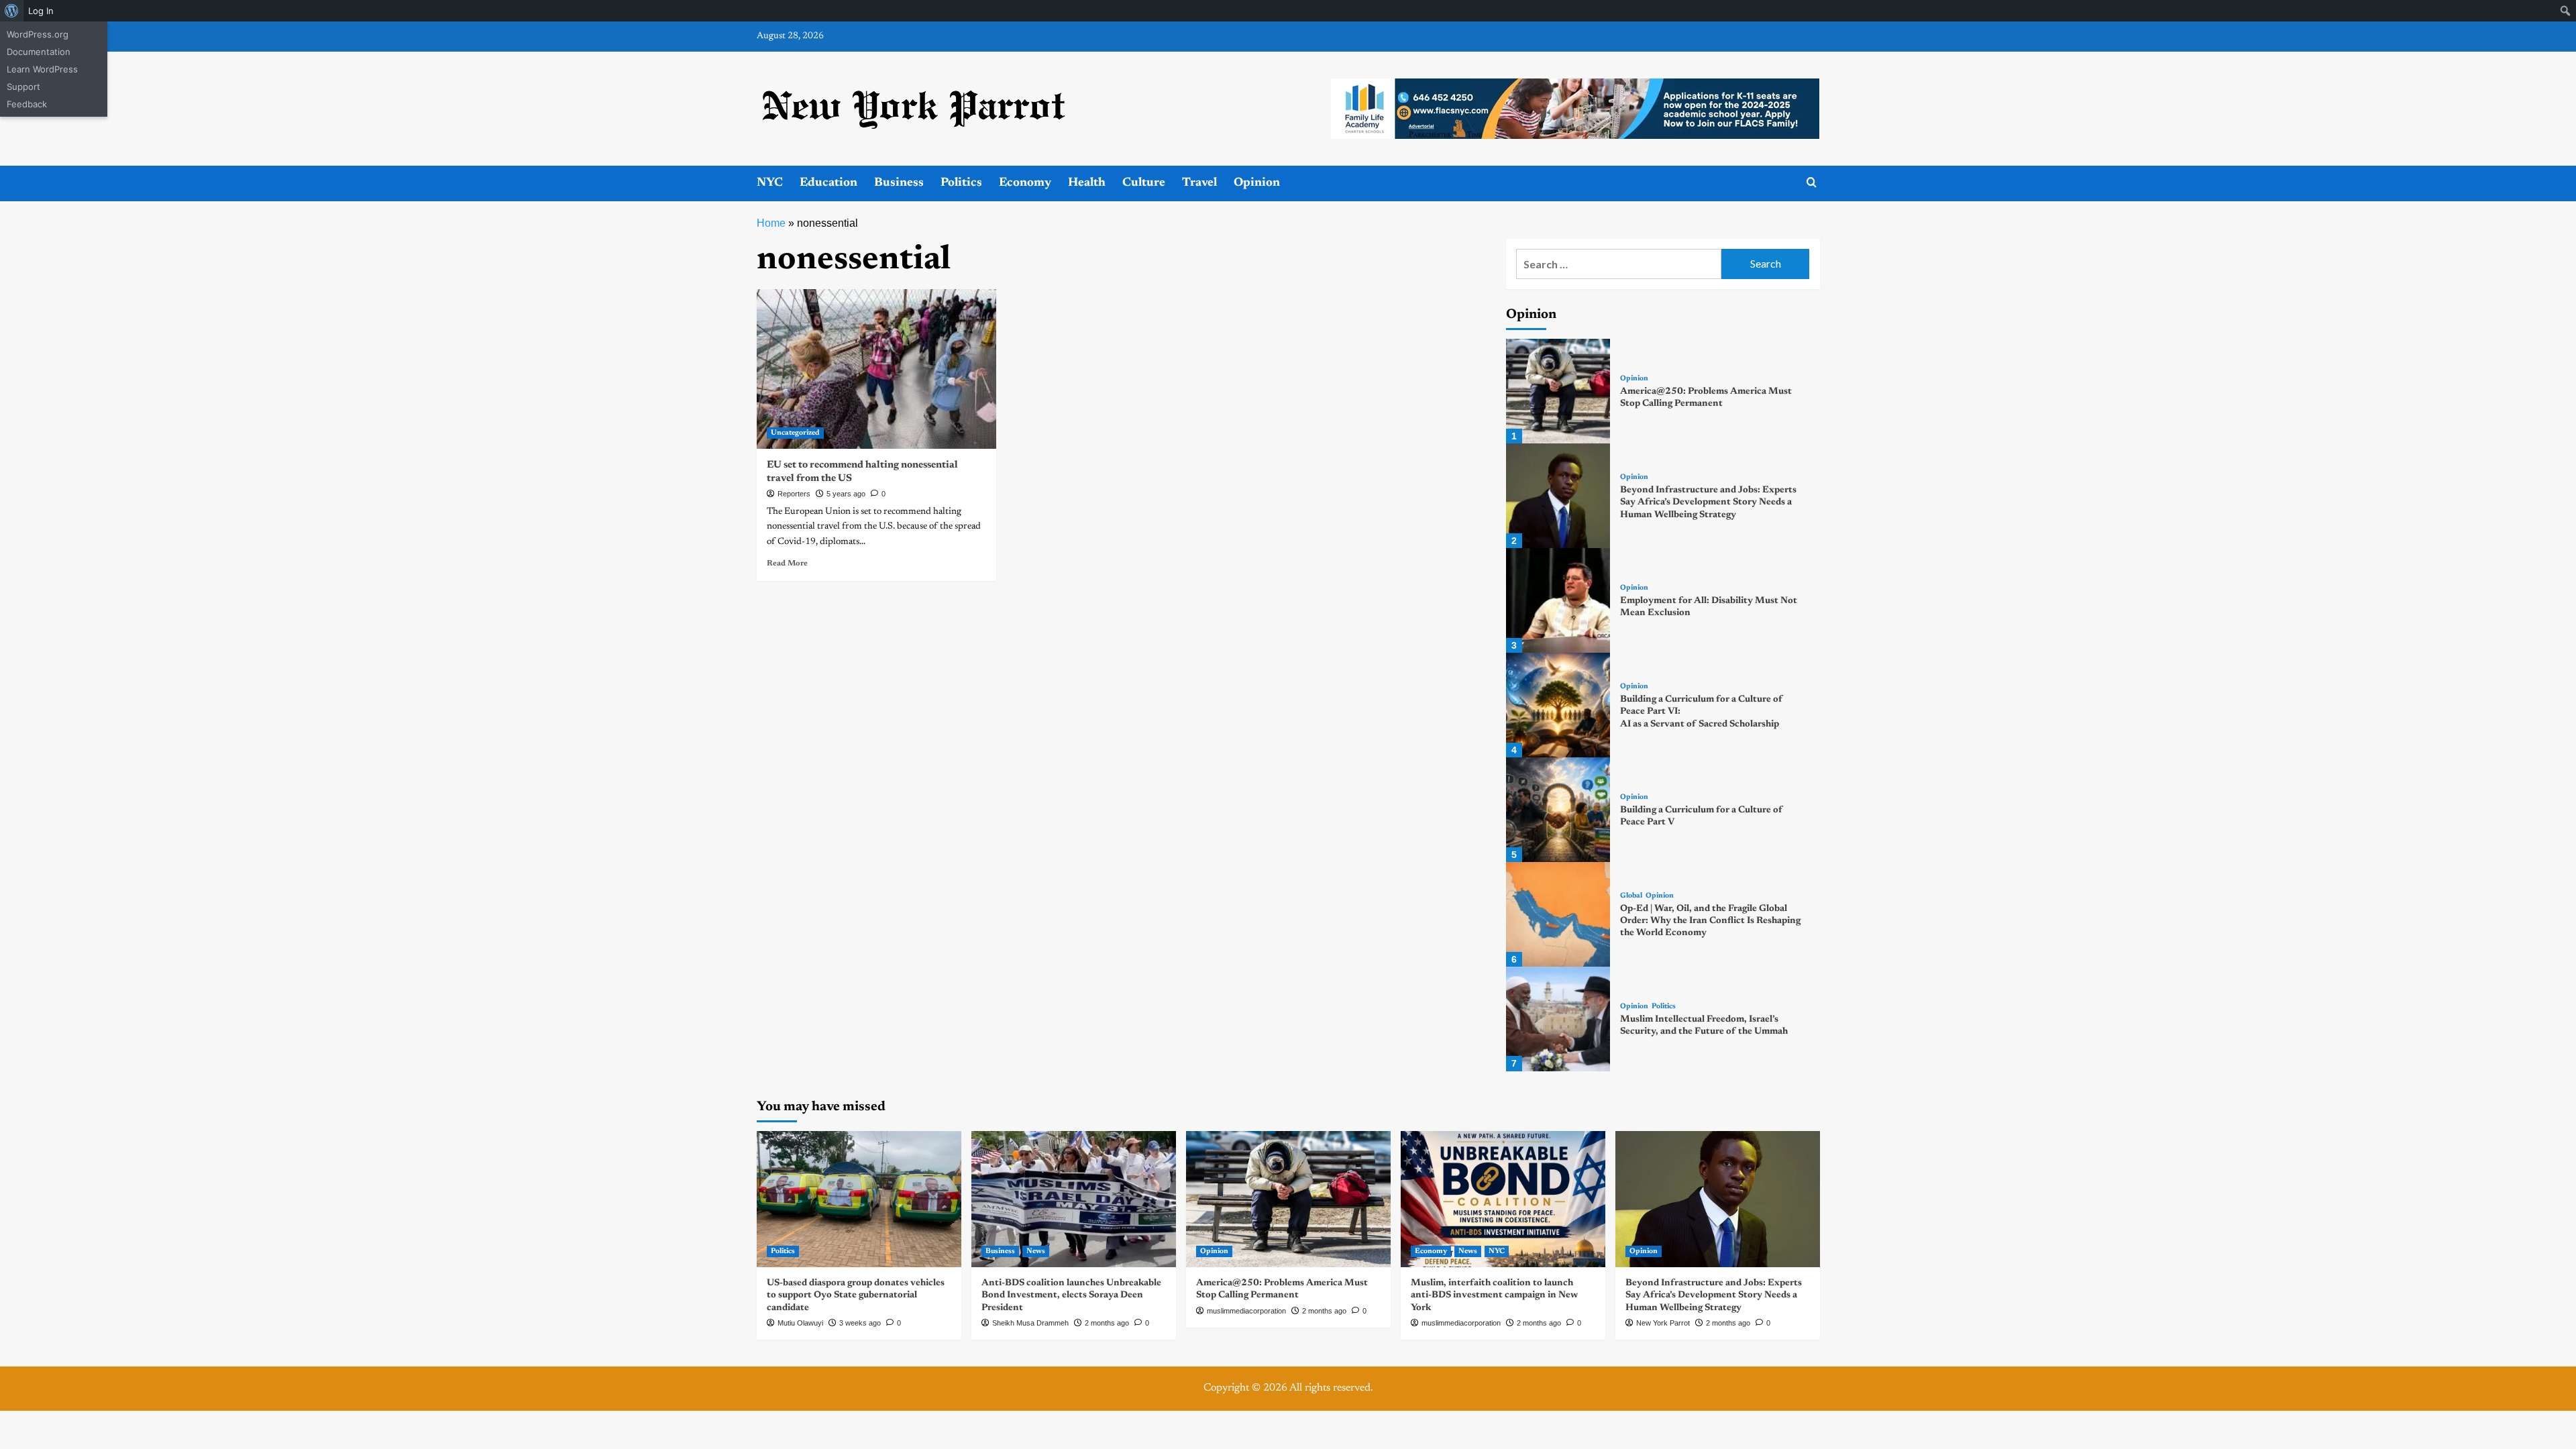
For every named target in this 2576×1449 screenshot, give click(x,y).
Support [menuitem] (23, 87)
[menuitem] (12, 11)
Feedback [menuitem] (27, 104)
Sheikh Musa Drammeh (1030, 1323)
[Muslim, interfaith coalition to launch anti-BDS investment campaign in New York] (1503, 1199)
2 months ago (1107, 1323)
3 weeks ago (860, 1323)
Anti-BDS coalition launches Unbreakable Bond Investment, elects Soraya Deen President (1071, 1295)
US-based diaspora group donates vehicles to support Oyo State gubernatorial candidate (856, 1295)
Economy (1025, 183)
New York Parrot (1663, 1323)
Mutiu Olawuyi (800, 1323)
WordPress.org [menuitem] (38, 34)
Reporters (794, 494)
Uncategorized (795, 433)
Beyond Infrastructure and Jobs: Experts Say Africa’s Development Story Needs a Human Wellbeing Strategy (1708, 502)
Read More (787, 563)
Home (771, 223)
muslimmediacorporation (1246, 1311)
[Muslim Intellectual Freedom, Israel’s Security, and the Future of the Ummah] (1558, 1019)
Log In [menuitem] (41, 11)
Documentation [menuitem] (39, 52)
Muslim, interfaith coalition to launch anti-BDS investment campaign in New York (1494, 1295)
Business (899, 183)
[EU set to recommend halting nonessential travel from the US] (876, 369)
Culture (1144, 183)
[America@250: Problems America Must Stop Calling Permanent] (1558, 391)
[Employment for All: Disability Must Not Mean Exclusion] (1558, 600)
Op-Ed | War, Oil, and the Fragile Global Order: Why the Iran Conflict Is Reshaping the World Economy (1710, 921)
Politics (961, 183)
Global (1631, 896)
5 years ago (846, 494)
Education (828, 183)
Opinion (1257, 183)
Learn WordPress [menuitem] (42, 69)
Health (1087, 183)
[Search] (1812, 183)
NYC (770, 183)
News (1036, 1251)
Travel (1199, 183)
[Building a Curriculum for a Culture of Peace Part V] (1558, 810)
